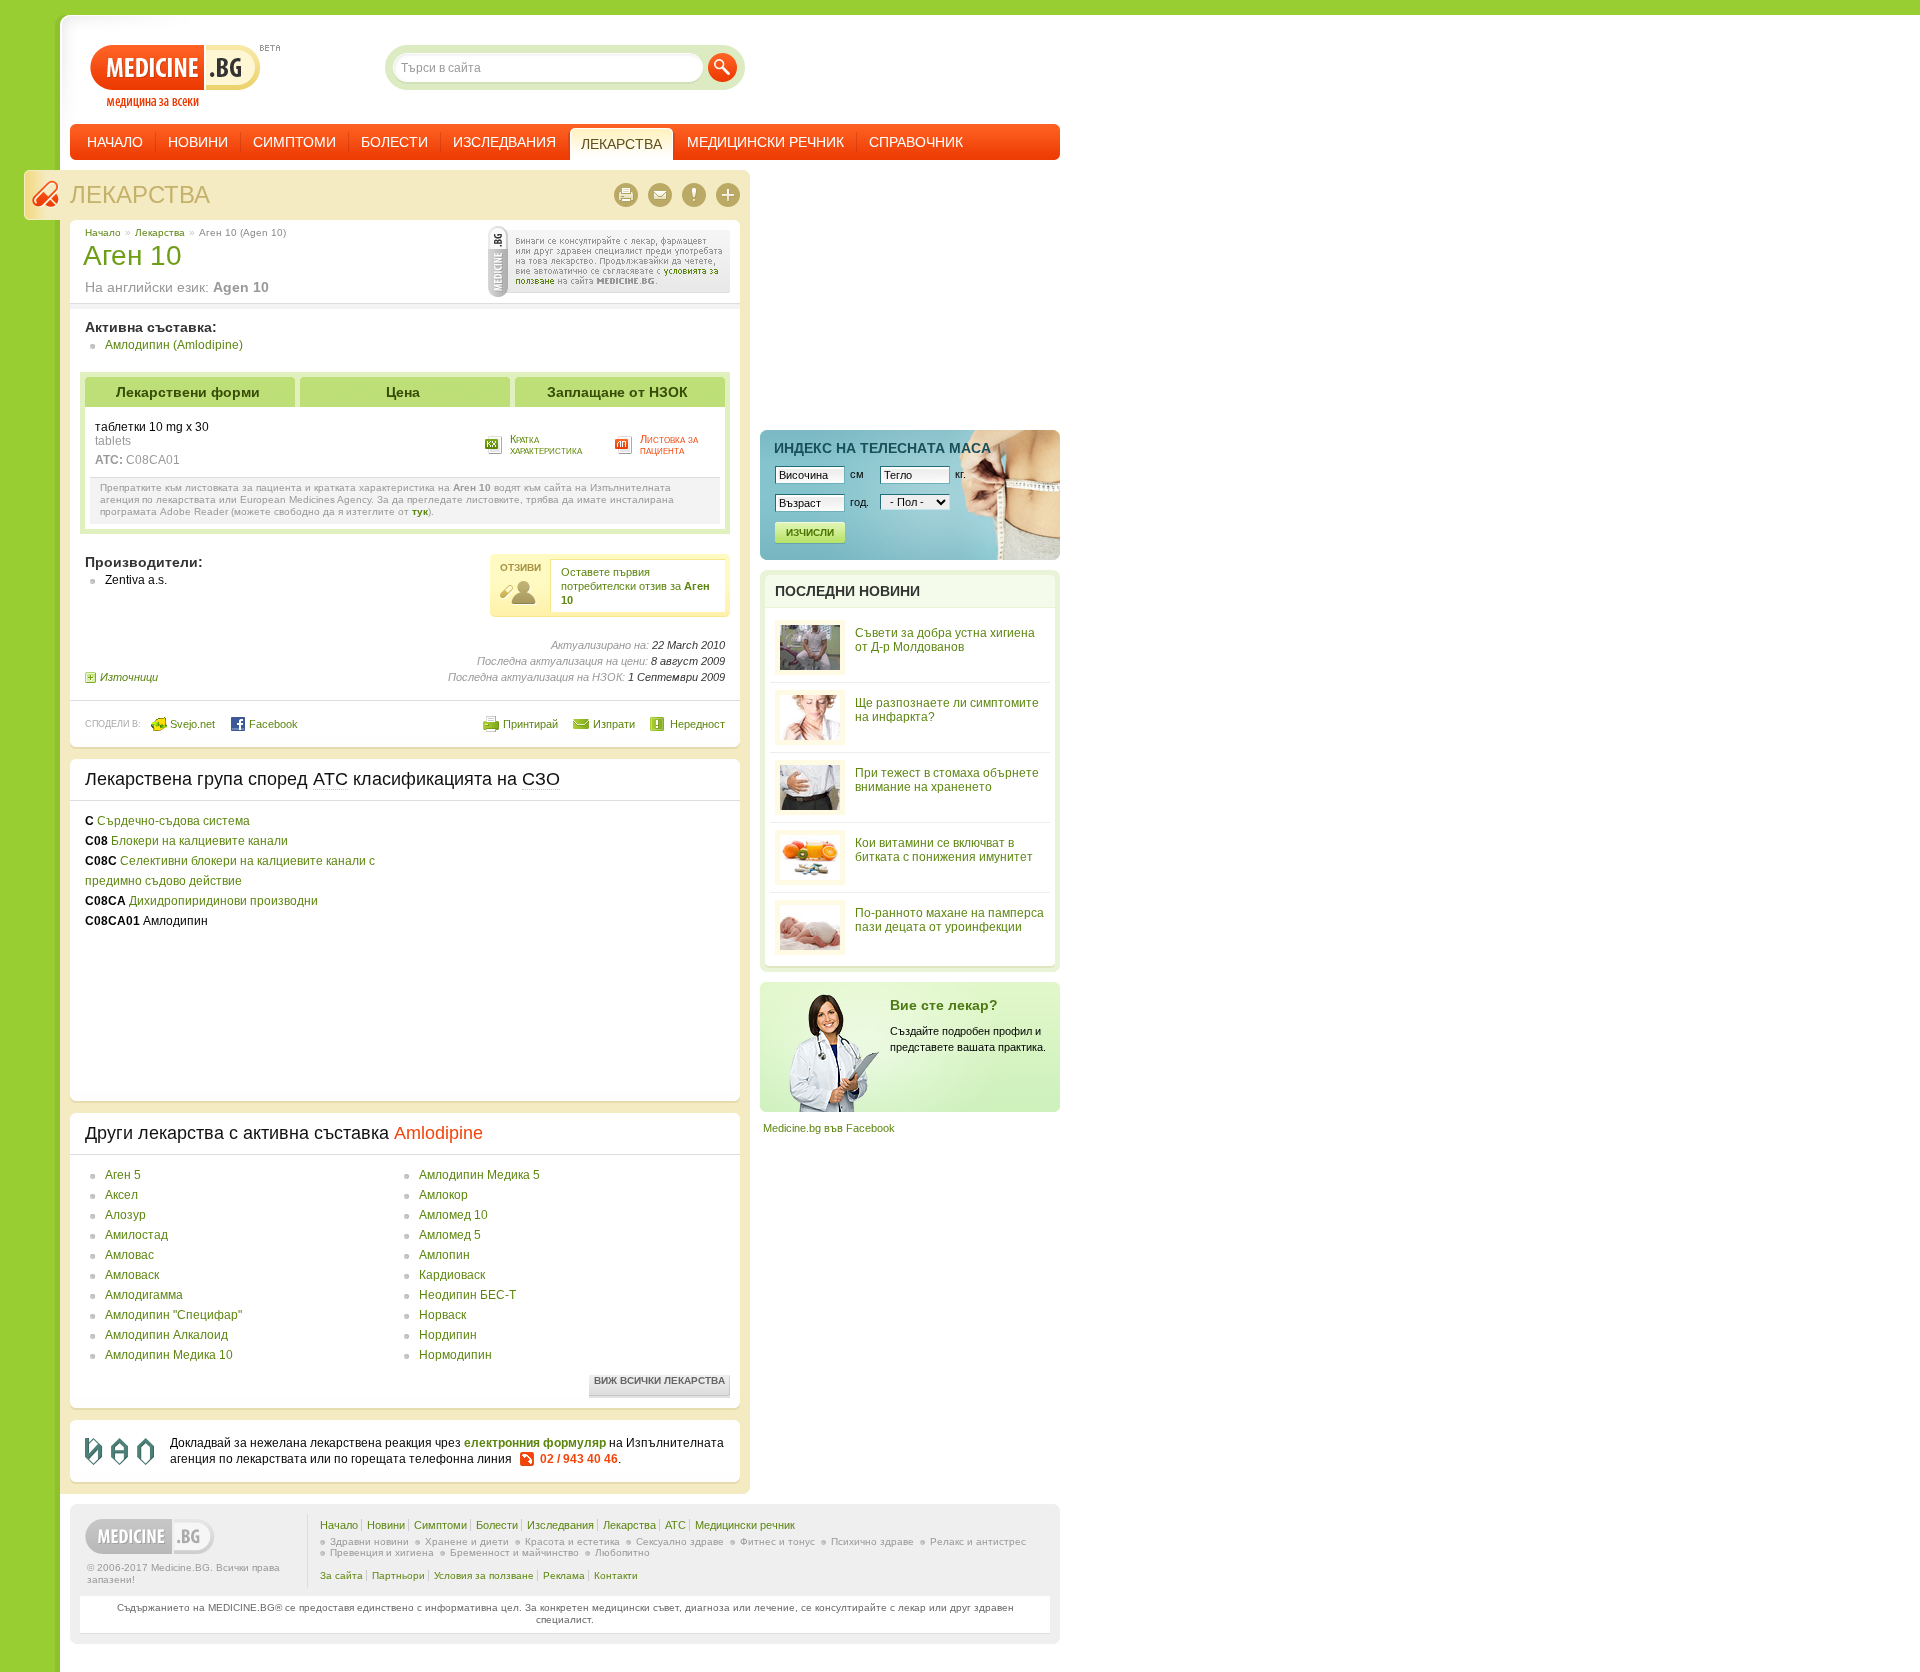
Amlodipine (438, 1133)
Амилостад (136, 1235)
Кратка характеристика (546, 444)
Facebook (272, 724)
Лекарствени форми (188, 392)
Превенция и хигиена (382, 1552)
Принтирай (530, 724)
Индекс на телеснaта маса (882, 448)
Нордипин (448, 1335)
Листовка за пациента (669, 444)
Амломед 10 (453, 1215)
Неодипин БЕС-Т (467, 1295)
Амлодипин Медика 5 (479, 1175)
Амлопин (444, 1255)
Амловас (129, 1255)
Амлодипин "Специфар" (173, 1315)
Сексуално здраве (680, 1541)
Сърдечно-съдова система (173, 821)
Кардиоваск (452, 1275)
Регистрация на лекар (910, 1047)
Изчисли (810, 532)
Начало (115, 142)
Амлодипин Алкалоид (166, 1335)
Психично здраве (872, 1541)
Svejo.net (191, 724)
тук (420, 511)
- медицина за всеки (175, 76)
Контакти (616, 1575)
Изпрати (614, 724)
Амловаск (132, 1275)
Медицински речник (765, 142)
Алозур (125, 1215)
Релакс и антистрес (978, 1541)
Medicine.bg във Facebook (829, 1128)
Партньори (398, 1575)
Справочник (916, 142)
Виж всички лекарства (659, 1380)
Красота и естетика (572, 1541)
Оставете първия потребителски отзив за (635, 586)
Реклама (564, 1575)
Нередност (697, 724)
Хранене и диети (467, 1541)
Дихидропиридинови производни (223, 901)
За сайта (341, 1575)
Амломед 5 (450, 1235)
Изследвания (504, 142)
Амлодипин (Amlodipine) (174, 345)
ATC (675, 1525)
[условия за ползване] (609, 261)
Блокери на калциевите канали (199, 841)
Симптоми (294, 142)
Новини (198, 142)
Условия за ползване (484, 1575)
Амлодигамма (144, 1295)
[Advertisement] (562, 951)
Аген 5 (123, 1175)
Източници (129, 677)
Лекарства (140, 194)
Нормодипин (455, 1355)
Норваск (442, 1315)
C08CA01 (153, 460)
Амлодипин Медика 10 (169, 1355)
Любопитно (622, 1552)
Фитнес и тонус (777, 1541)
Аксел (121, 1195)
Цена (403, 392)
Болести (394, 142)
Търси (722, 67)
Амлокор (443, 1195)
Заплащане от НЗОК (617, 392)
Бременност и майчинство (514, 1552)
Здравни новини (369, 1541)
